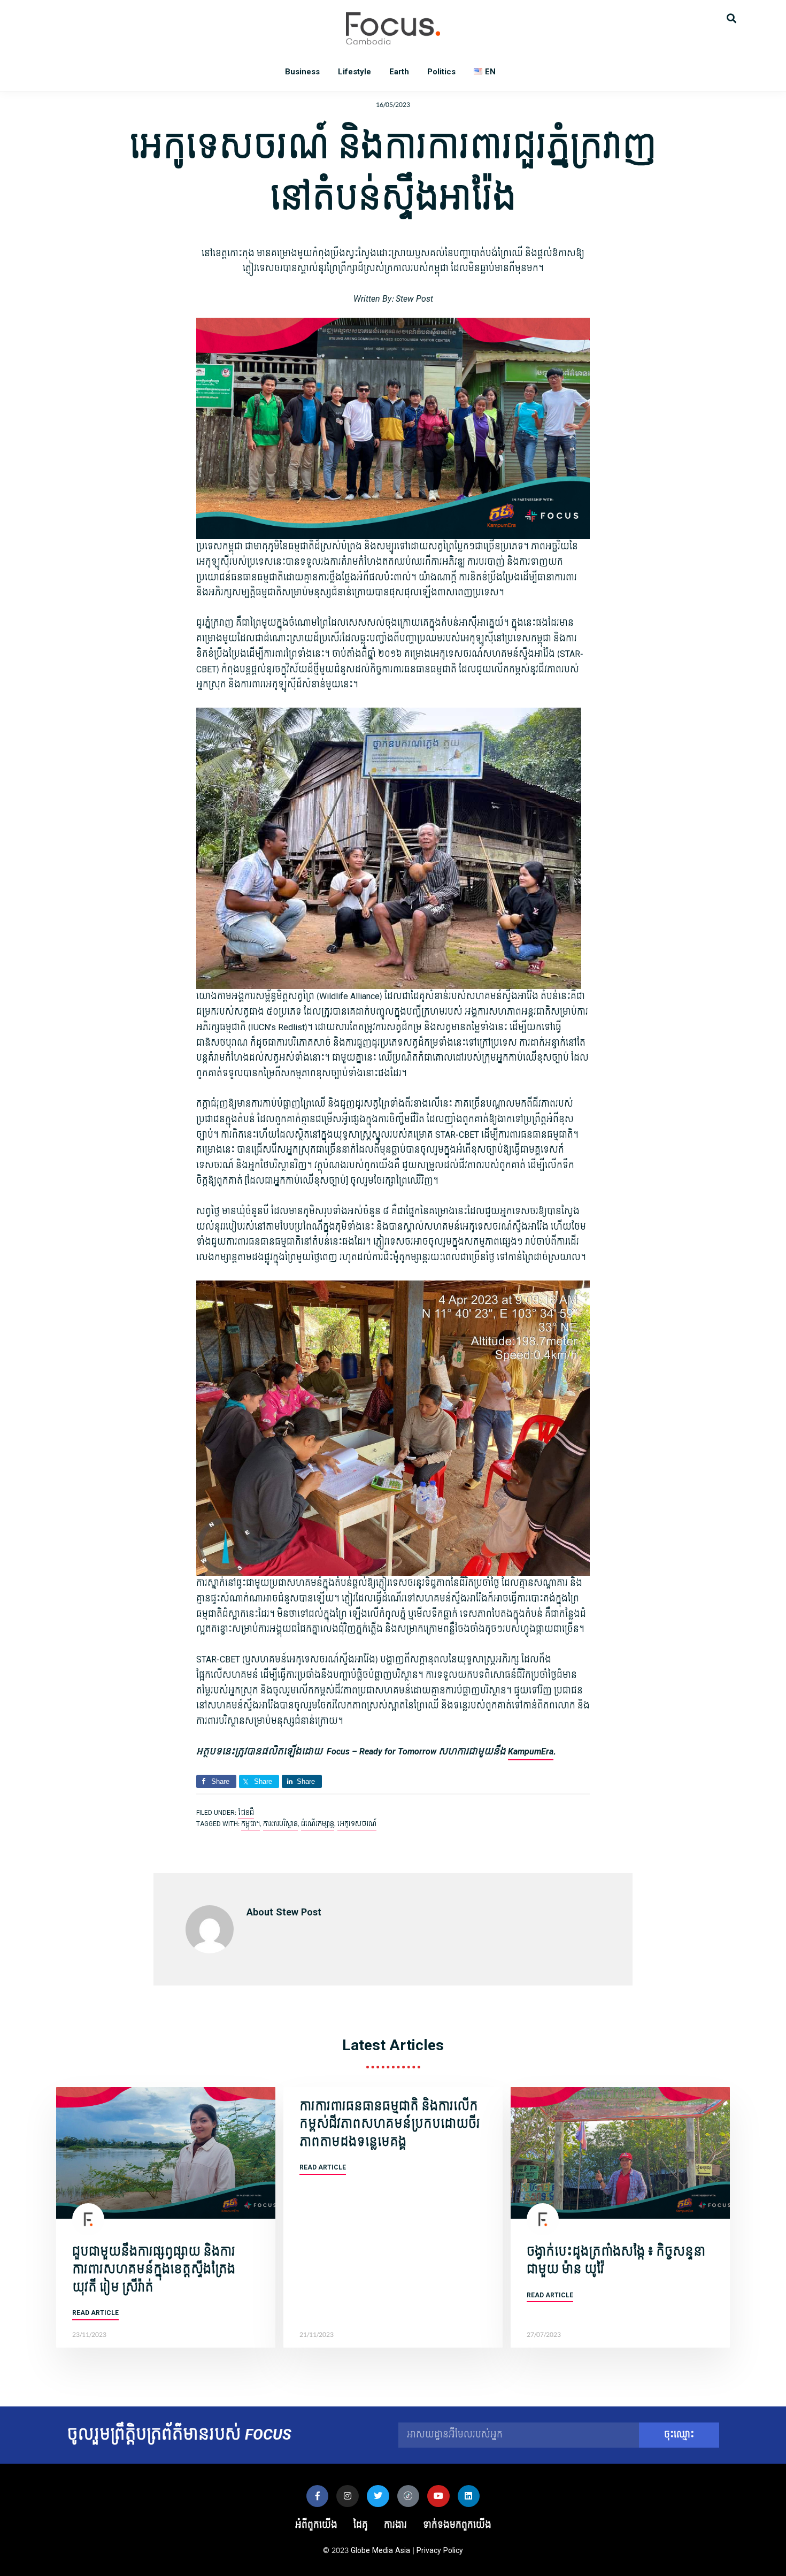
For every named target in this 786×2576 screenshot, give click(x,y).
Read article (95, 2313)
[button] (731, 17)
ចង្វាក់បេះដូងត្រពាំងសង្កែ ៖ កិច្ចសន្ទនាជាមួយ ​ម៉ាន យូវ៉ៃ (616, 2261)
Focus (393, 28)
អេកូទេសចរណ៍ (357, 1824)
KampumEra (531, 1751)
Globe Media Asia (380, 2551)
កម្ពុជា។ (251, 1824)
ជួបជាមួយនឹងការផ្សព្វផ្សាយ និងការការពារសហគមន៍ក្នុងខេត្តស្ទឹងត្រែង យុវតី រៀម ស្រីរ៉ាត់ (154, 2270)
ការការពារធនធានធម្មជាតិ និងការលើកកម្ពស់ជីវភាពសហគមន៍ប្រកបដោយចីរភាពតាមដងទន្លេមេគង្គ (390, 2124)
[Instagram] (348, 2496)
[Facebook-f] (318, 2496)
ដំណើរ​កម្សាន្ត (318, 1824)
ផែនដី (246, 1813)
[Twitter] (378, 2496)
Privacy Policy (440, 2551)
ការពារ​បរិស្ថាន (280, 1824)
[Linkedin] (469, 2496)
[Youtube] (438, 2496)
